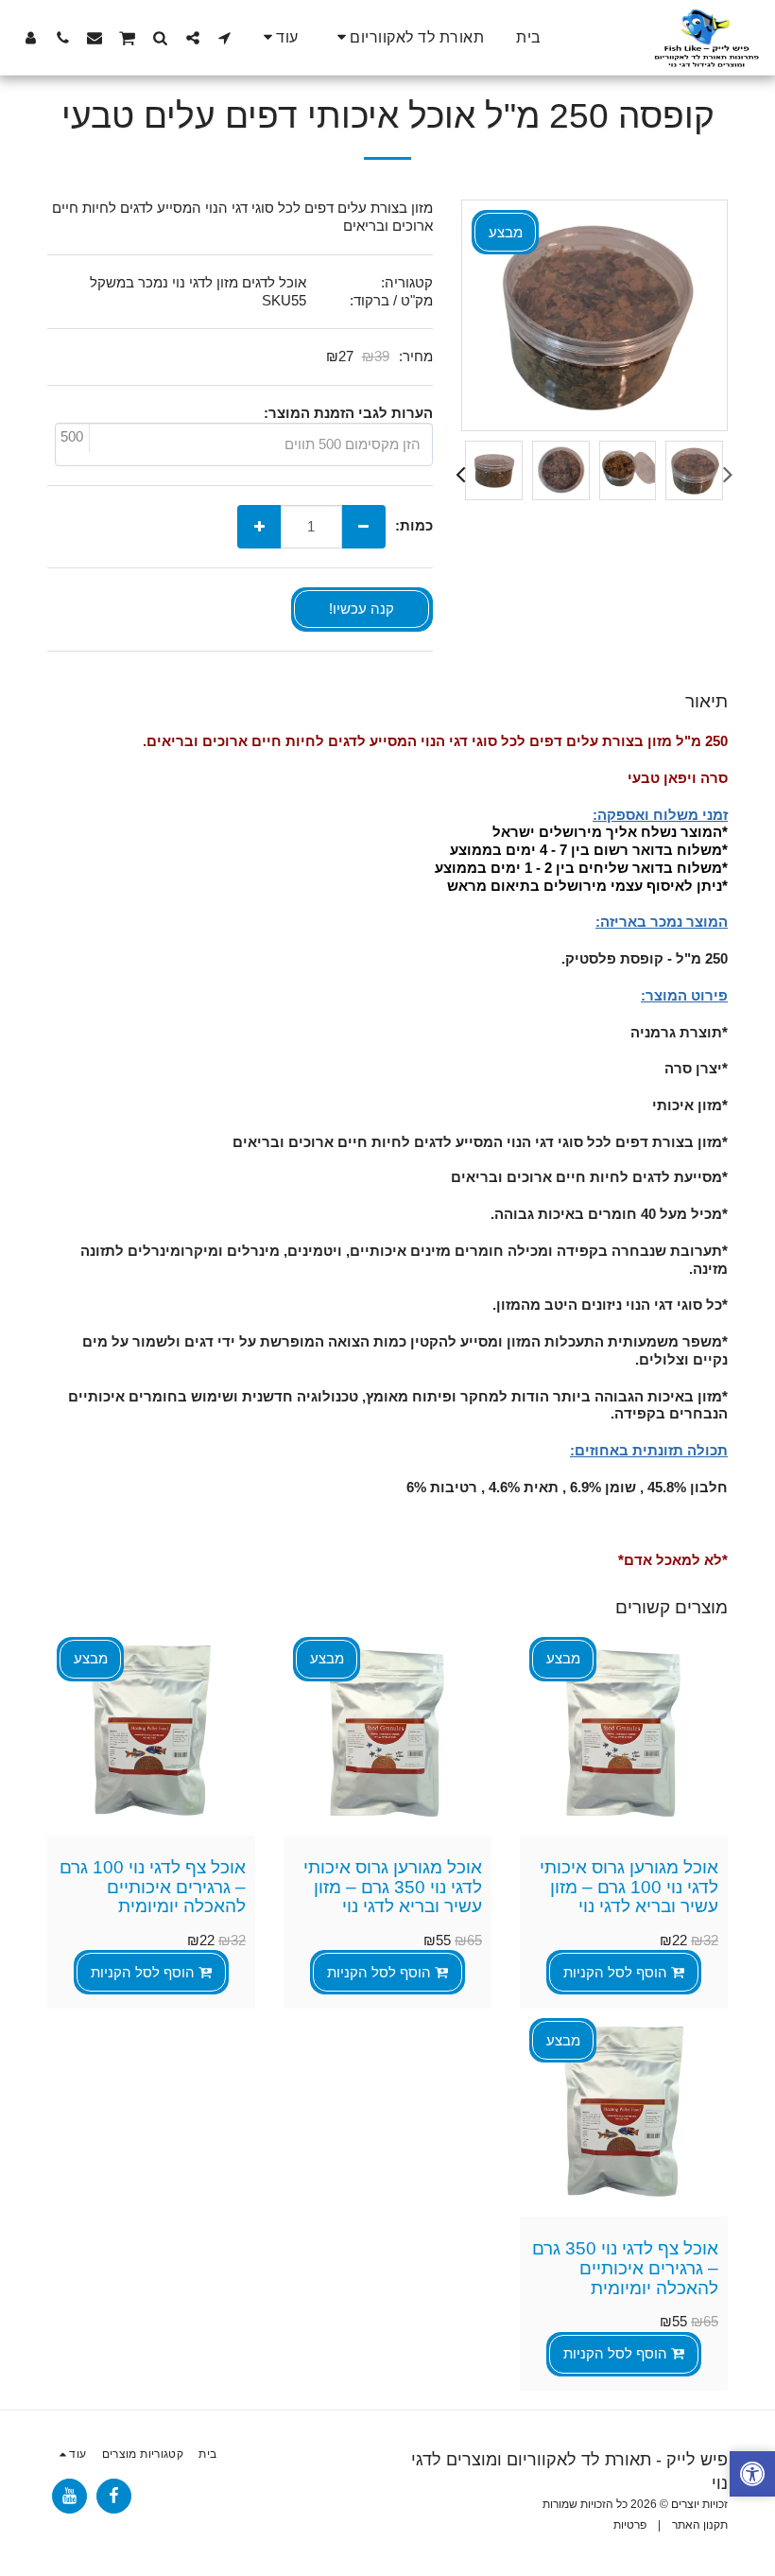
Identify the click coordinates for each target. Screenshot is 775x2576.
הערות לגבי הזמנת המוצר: (348, 413)
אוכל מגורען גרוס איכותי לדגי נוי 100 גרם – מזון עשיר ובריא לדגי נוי (629, 1887)
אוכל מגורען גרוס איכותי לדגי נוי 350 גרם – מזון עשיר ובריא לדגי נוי (393, 1887)
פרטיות (630, 2525)
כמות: (414, 525)
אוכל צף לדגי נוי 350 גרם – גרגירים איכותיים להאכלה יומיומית (625, 2268)
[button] (408, 37)
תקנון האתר (700, 2525)
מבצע (563, 1658)
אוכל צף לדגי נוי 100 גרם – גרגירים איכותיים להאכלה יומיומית (153, 1887)
